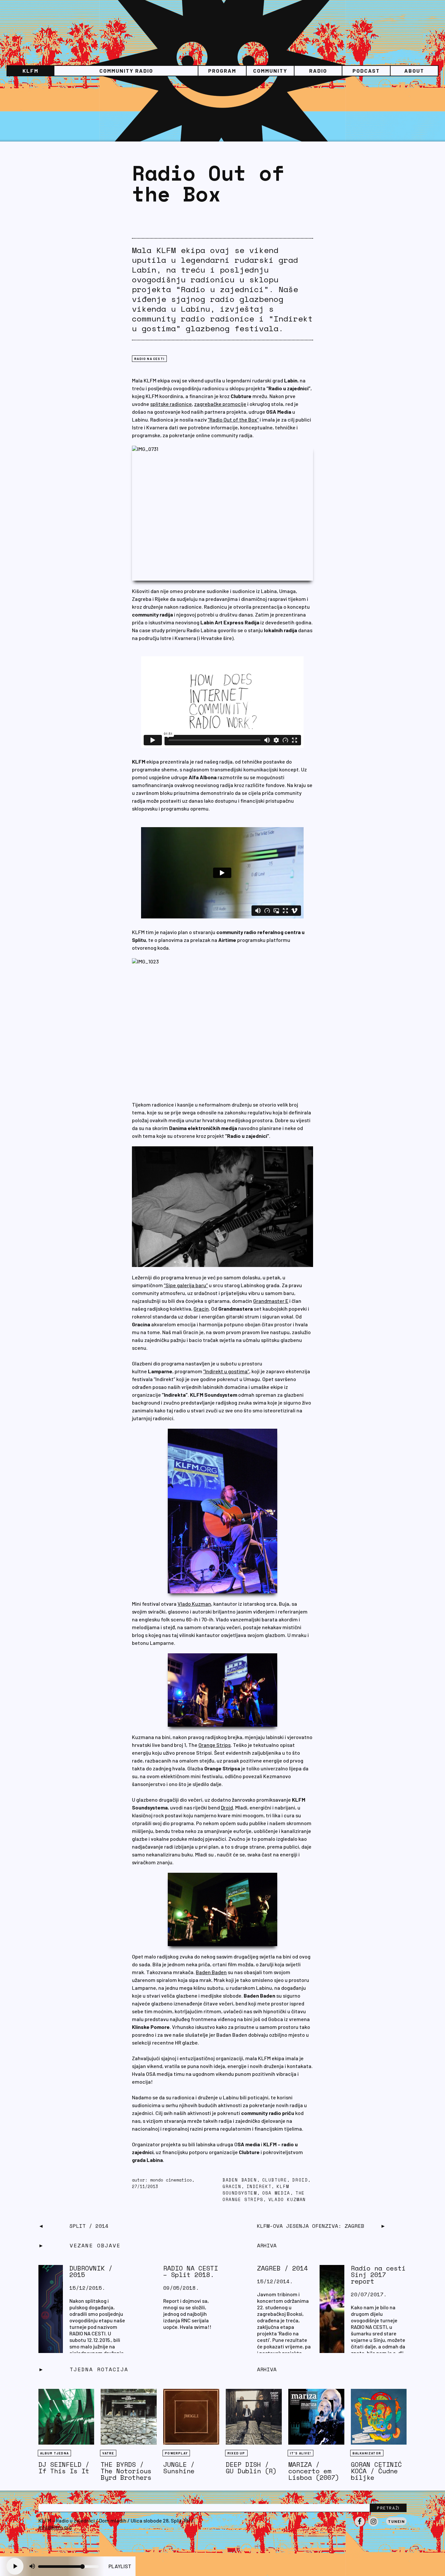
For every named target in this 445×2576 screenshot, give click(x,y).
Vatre (108, 2453)
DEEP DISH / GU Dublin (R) (251, 2468)
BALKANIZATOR (367, 2453)
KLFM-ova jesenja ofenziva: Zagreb (310, 2226)
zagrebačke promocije (220, 404)
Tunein (396, 2521)
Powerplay (176, 2453)
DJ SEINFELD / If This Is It (64, 2468)
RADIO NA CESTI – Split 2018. (191, 2271)
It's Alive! (301, 2453)
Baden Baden (211, 1972)
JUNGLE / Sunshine (179, 2468)
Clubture (275, 2180)
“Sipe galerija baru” (186, 1285)
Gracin (201, 1309)
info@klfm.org (55, 2527)
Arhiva (267, 2369)
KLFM (30, 71)
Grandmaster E (271, 1301)
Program (222, 71)
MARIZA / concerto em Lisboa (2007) (314, 2471)
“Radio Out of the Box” (233, 419)
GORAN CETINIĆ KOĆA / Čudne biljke (376, 2471)
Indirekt (259, 2187)
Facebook (360, 2526)
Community (270, 71)
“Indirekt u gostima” (226, 1371)
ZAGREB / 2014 (282, 2268)
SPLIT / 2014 (89, 2226)
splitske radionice (171, 404)
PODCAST (366, 71)
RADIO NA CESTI (149, 359)
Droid (227, 1807)
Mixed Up (236, 2453)
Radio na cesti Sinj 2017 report (378, 2275)
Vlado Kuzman (194, 1604)
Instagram (373, 2526)
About (414, 71)
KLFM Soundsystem (256, 2190)
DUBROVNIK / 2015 (91, 2271)
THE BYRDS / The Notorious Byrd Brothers (126, 2471)
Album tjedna (54, 2453)
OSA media (276, 2193)
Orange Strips (215, 1745)
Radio (318, 71)
